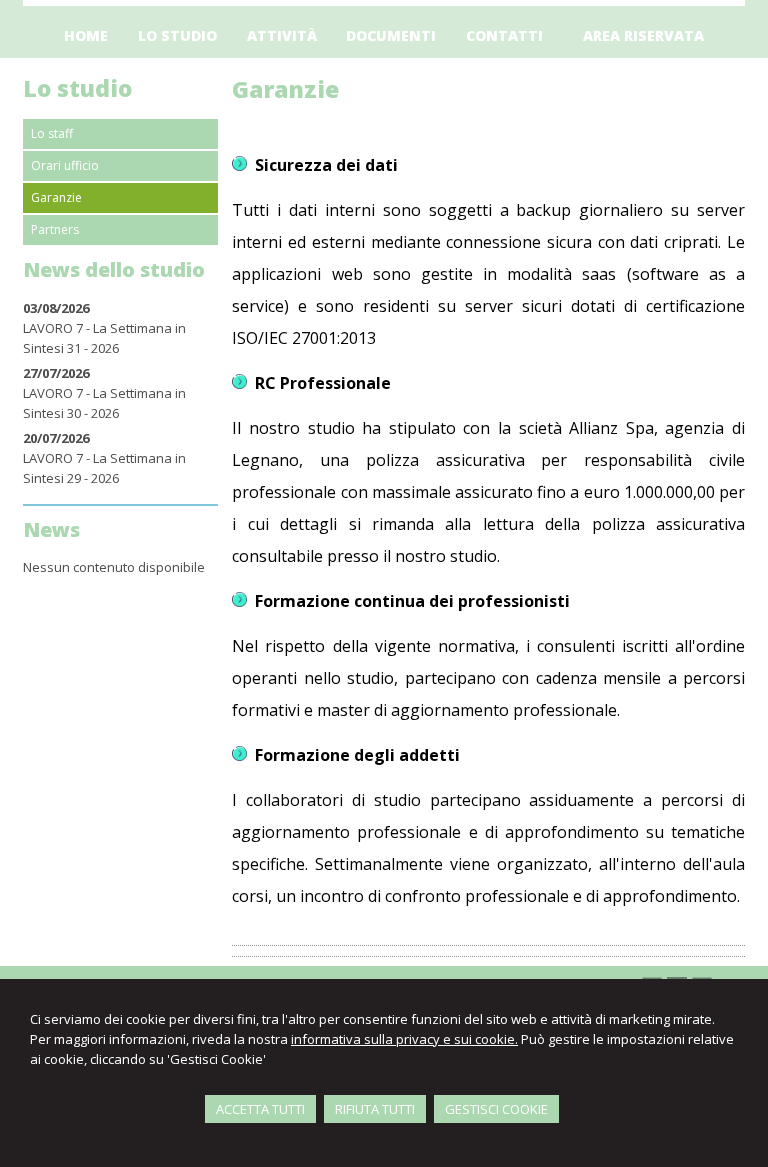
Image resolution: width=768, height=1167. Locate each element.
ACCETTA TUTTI (260, 1109)
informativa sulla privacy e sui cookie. (404, 1039)
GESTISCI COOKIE (496, 1109)
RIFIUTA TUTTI (375, 1109)
